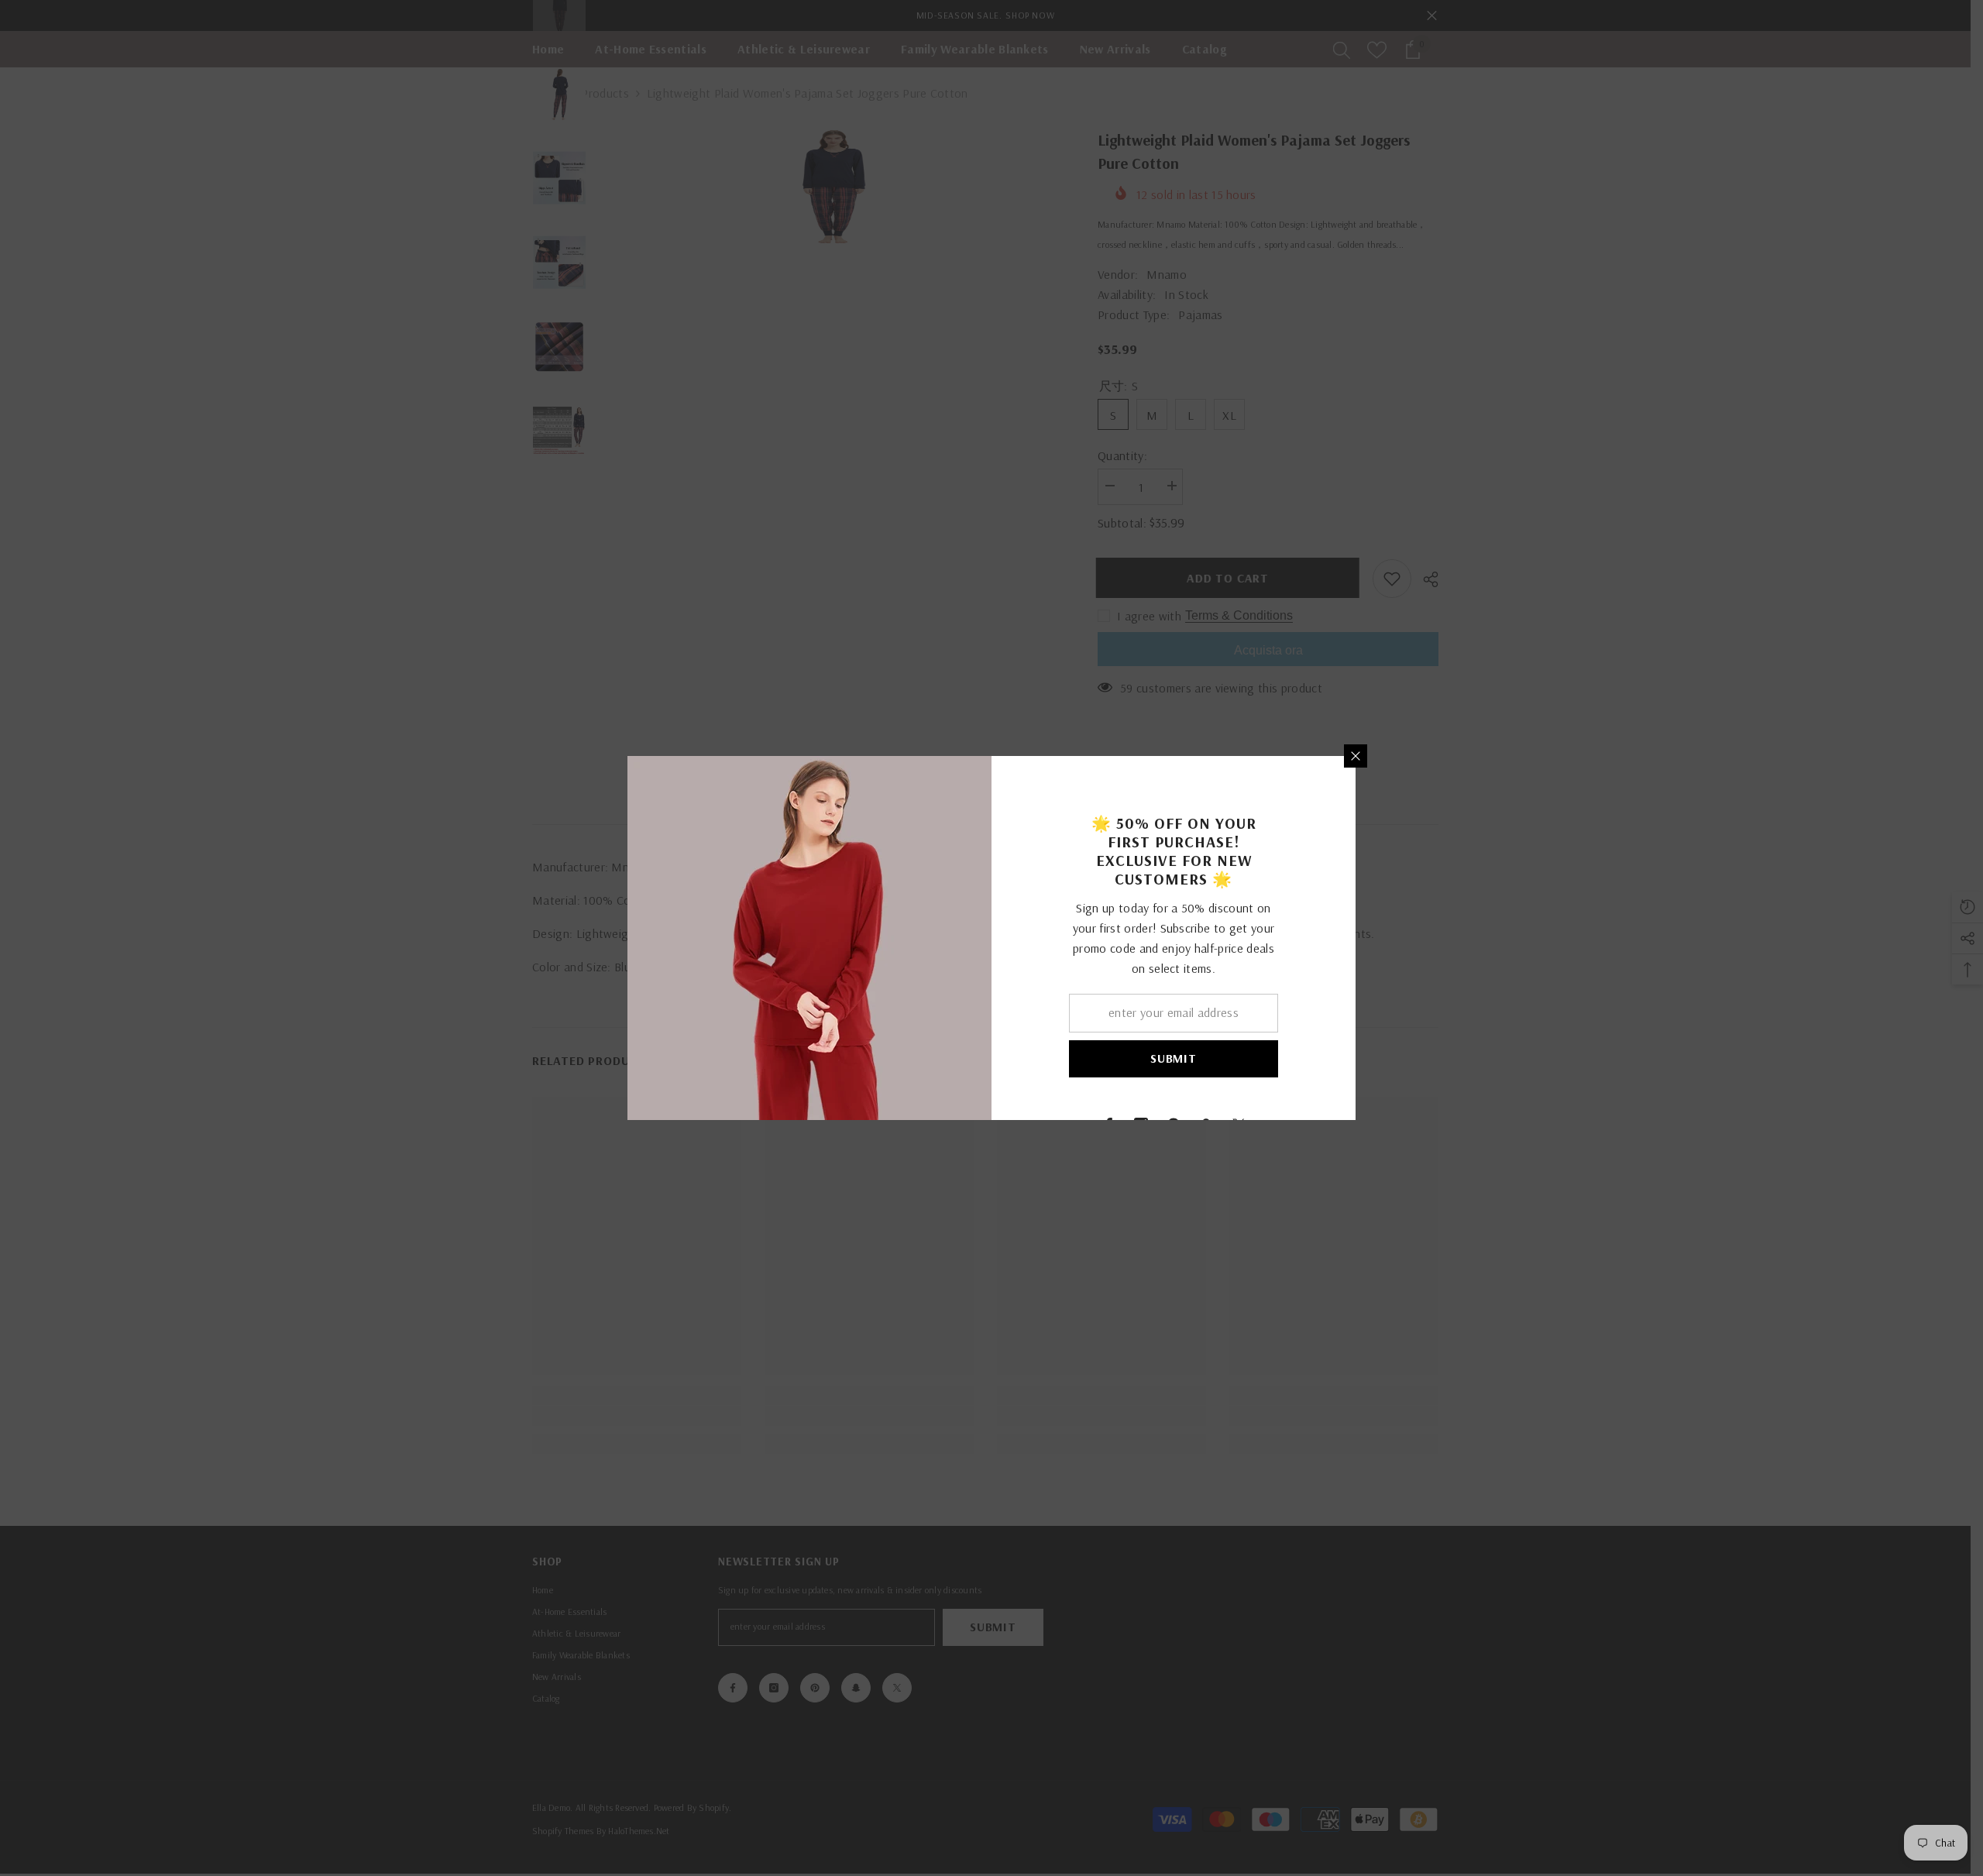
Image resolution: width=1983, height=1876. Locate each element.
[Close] (1356, 756)
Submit (1174, 1058)
